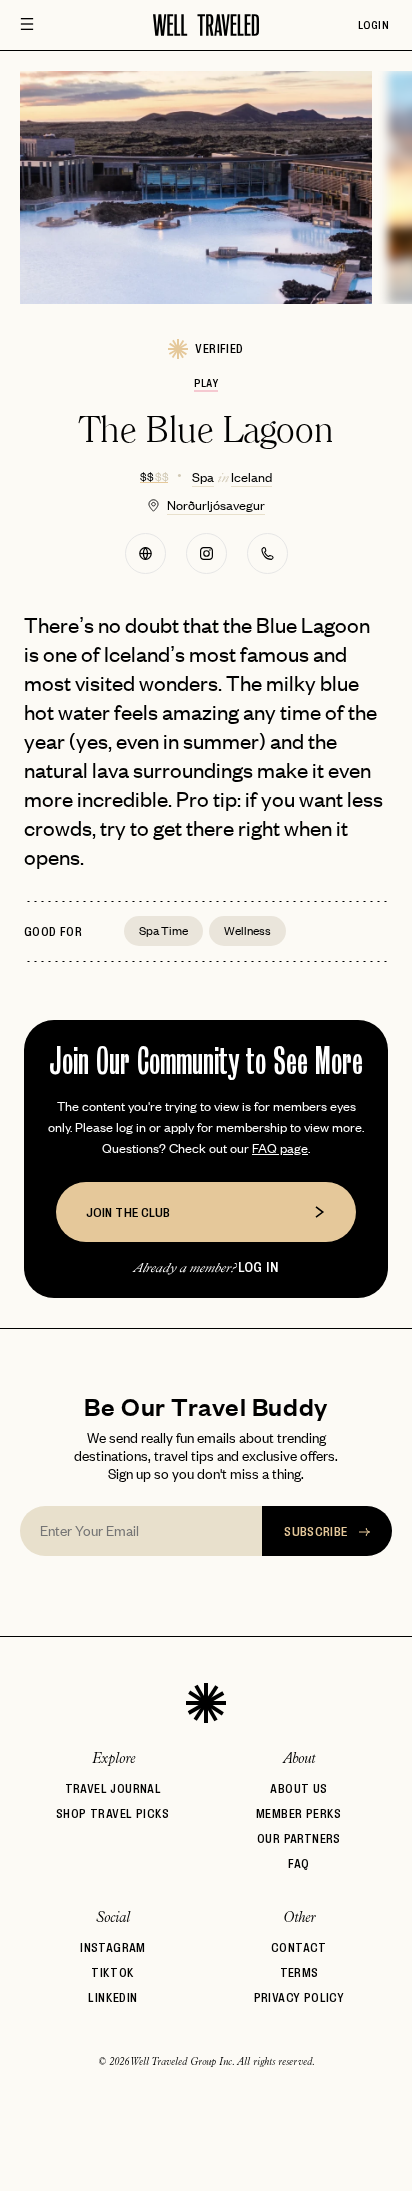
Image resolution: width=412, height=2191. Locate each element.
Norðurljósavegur (216, 504)
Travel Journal (113, 1788)
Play (205, 383)
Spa (203, 476)
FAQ (298, 1863)
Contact (299, 1947)
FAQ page (280, 1147)
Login (374, 25)
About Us (298, 1788)
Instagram (113, 1947)
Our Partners (299, 1838)
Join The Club (128, 1212)
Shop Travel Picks (113, 1813)
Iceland (251, 476)
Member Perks (299, 1813)
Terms (299, 1972)
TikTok (112, 1972)
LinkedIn (112, 1997)
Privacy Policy (299, 1997)
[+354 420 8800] (267, 553)
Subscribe (317, 1531)
